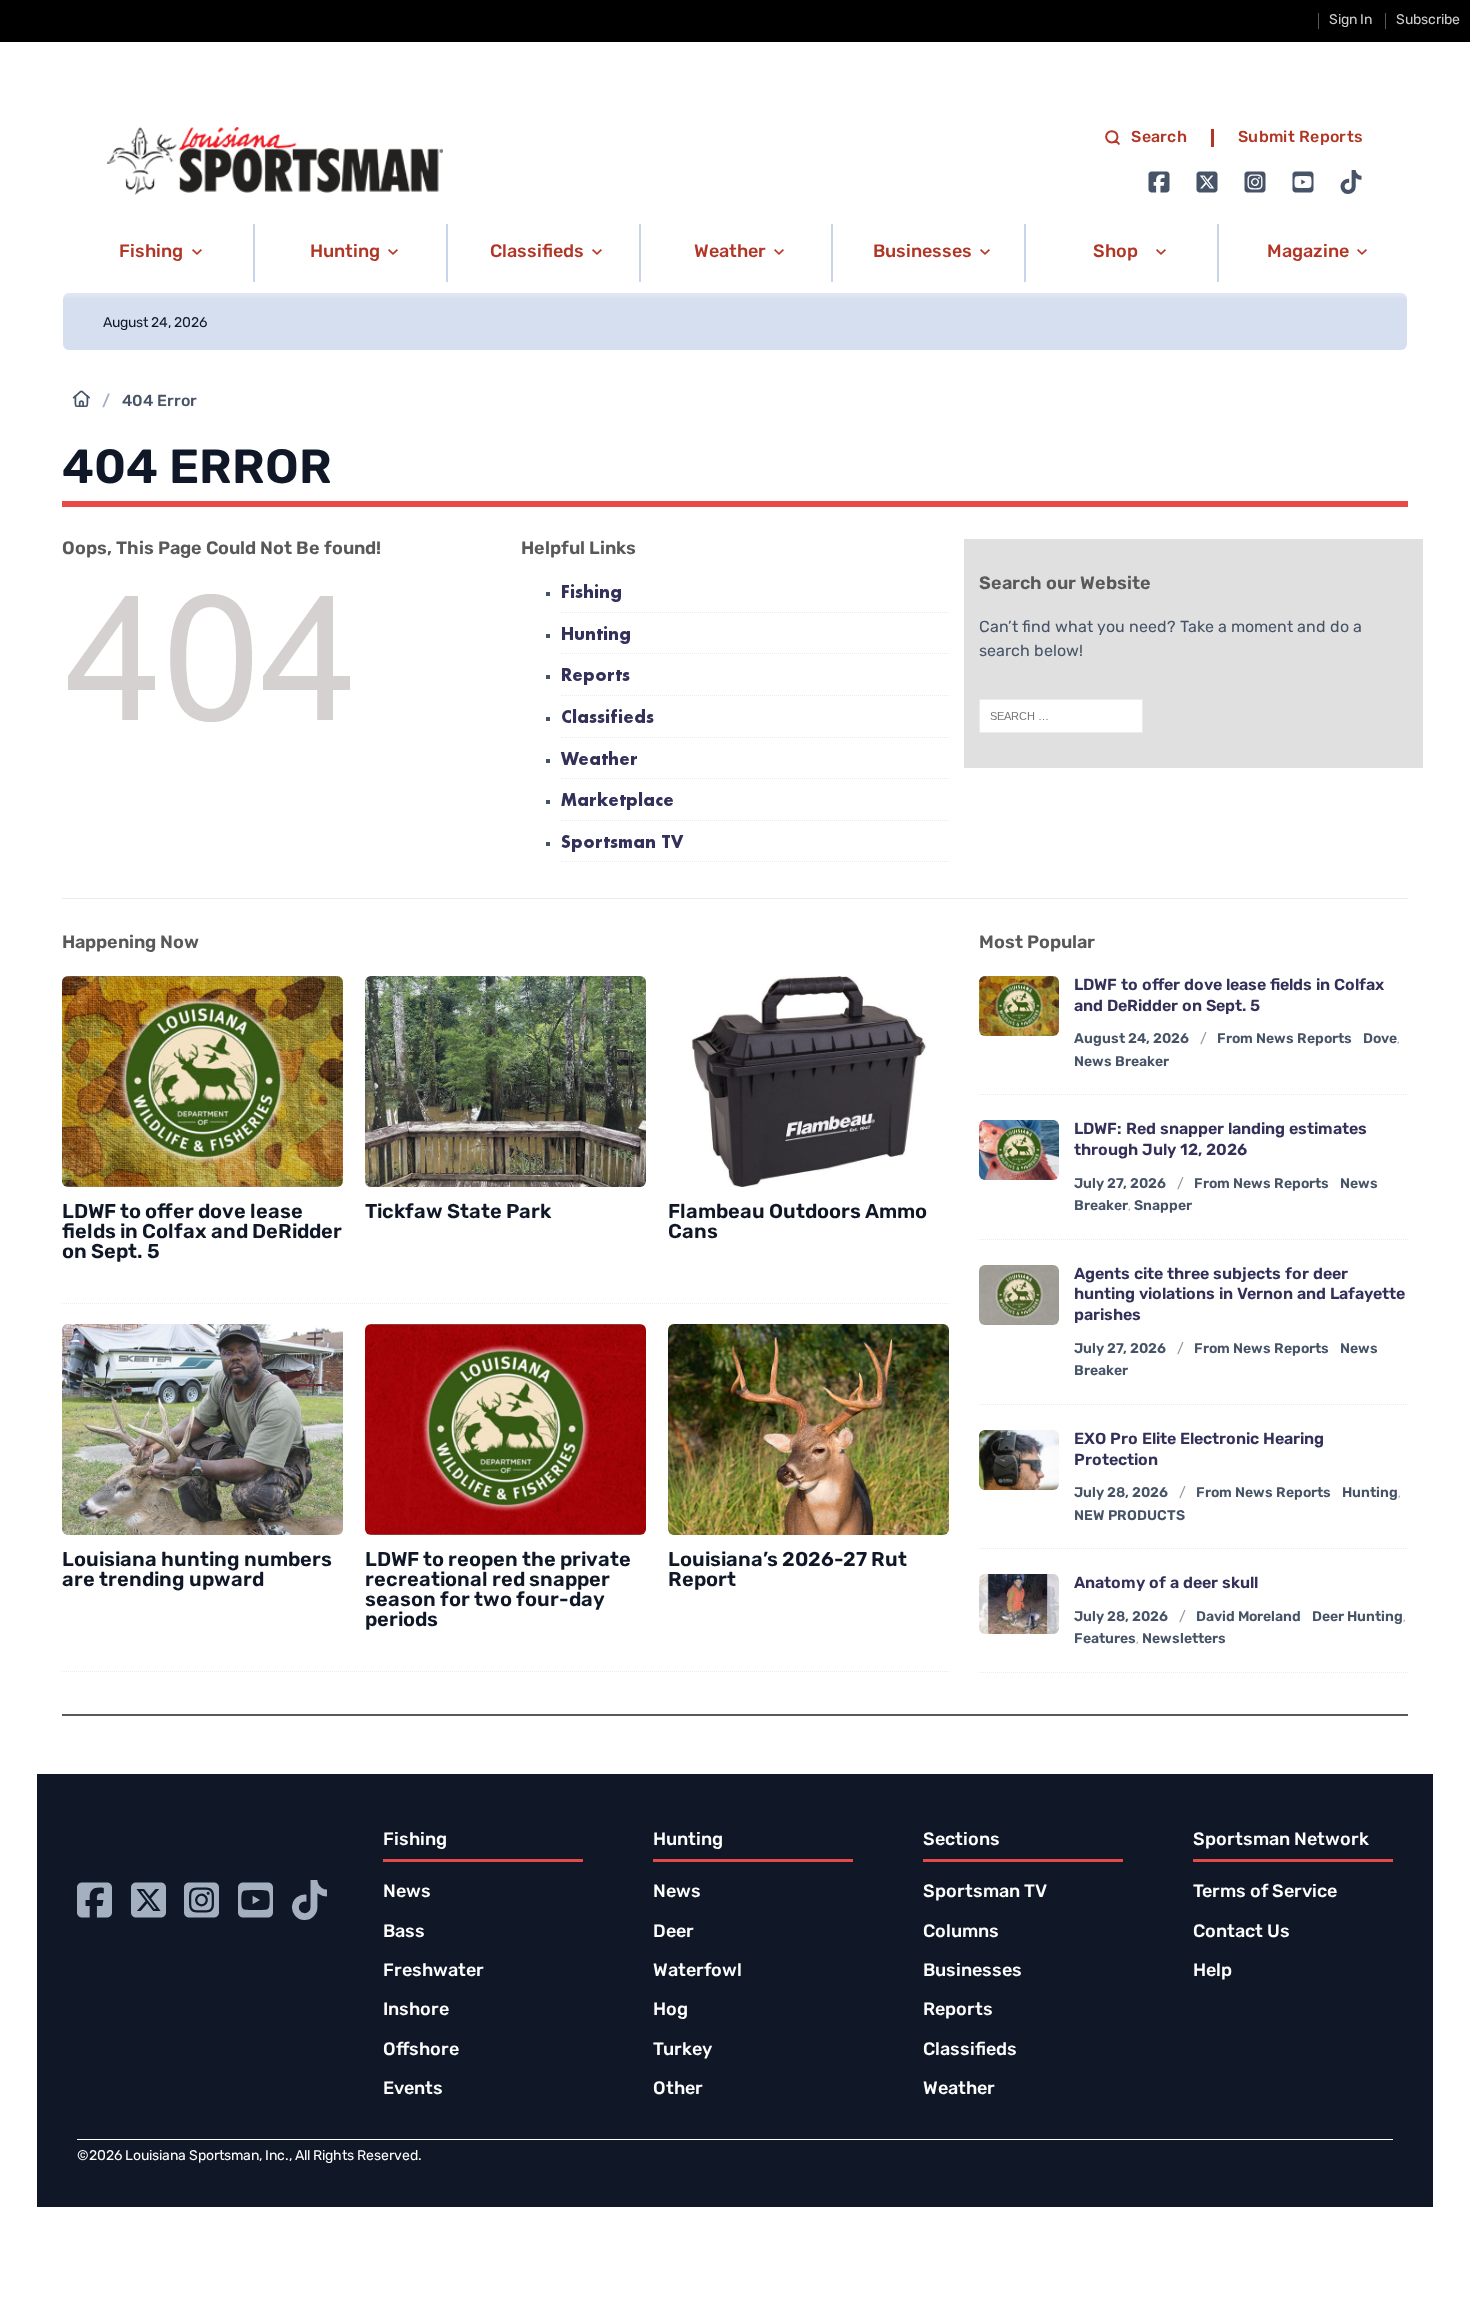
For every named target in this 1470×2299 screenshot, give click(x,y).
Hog (670, 2011)
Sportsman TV (622, 843)
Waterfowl (697, 1972)
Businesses (972, 1972)
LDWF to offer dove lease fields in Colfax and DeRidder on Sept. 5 (202, 1233)
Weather (599, 760)
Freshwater (433, 1972)
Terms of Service (1265, 1893)
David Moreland (1248, 1617)
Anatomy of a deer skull (1166, 1584)
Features (1105, 1639)
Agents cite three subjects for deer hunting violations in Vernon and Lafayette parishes (1239, 1296)
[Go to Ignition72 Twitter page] (1207, 182)
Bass (404, 1933)
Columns (961, 1933)
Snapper (1163, 1206)
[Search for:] (1061, 716)
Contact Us (1241, 1933)
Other (678, 2090)
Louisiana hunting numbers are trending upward (197, 1571)
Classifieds (607, 718)
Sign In (1350, 20)
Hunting (596, 635)
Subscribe (1428, 20)
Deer (673, 1933)
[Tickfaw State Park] (505, 1081)
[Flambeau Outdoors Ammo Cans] (808, 1081)
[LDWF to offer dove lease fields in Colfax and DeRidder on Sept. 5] (202, 1081)
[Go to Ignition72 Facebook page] (1159, 182)
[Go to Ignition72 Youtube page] (1303, 182)
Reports (595, 676)
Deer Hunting (1357, 1617)
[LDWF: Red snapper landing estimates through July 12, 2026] (1019, 1150)
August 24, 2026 (1131, 1039)
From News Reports (1284, 1039)
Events (413, 2090)
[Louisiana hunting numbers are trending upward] (202, 1429)
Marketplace (617, 801)
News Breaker (1121, 1062)
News (407, 1893)
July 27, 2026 (1120, 1184)
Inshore (416, 2011)
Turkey (682, 2051)
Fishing (591, 593)
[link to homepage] (275, 161)
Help (1212, 1972)
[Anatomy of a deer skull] (1019, 1604)
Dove (1380, 1039)
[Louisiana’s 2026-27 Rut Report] (808, 1429)
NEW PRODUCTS (1129, 1516)
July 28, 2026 (1121, 1493)
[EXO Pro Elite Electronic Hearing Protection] (1019, 1460)
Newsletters (1184, 1639)
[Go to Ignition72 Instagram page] (1255, 182)
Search (1159, 138)
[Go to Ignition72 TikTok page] (1351, 182)
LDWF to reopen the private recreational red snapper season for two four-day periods (498, 1591)
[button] (157, 253)
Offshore (421, 2051)
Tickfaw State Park (458, 1213)
